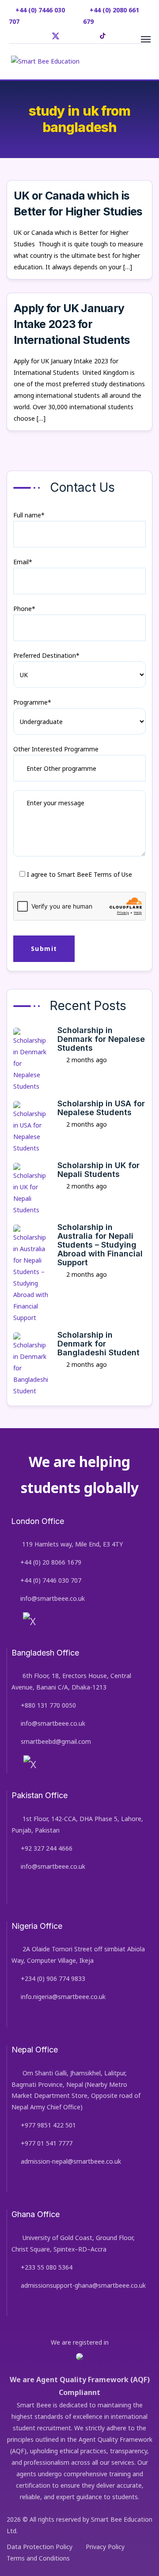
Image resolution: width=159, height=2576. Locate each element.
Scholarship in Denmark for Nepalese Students (101, 1039)
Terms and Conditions (38, 2558)
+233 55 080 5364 (47, 2267)
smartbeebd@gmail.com (56, 1741)
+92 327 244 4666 (47, 1848)
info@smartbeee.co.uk (53, 1598)
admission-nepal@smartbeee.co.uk (71, 2161)
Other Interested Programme (56, 749)
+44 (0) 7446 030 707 (51, 1580)
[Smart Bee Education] (45, 61)
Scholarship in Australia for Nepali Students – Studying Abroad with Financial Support (100, 1245)
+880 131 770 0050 (48, 1705)
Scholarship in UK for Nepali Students (98, 1170)
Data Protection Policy (40, 2547)
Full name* (29, 515)
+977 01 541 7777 (47, 2143)
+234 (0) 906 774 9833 (53, 1978)
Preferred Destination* (46, 655)
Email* (23, 562)
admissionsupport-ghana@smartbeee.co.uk (83, 2285)
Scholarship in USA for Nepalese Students (101, 1108)
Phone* (24, 609)
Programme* (32, 702)
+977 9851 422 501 (48, 2125)
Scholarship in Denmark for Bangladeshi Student (98, 1344)
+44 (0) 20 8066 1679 (51, 1562)
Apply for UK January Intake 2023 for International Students (73, 324)
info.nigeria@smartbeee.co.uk (63, 1997)
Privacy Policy (105, 2547)
